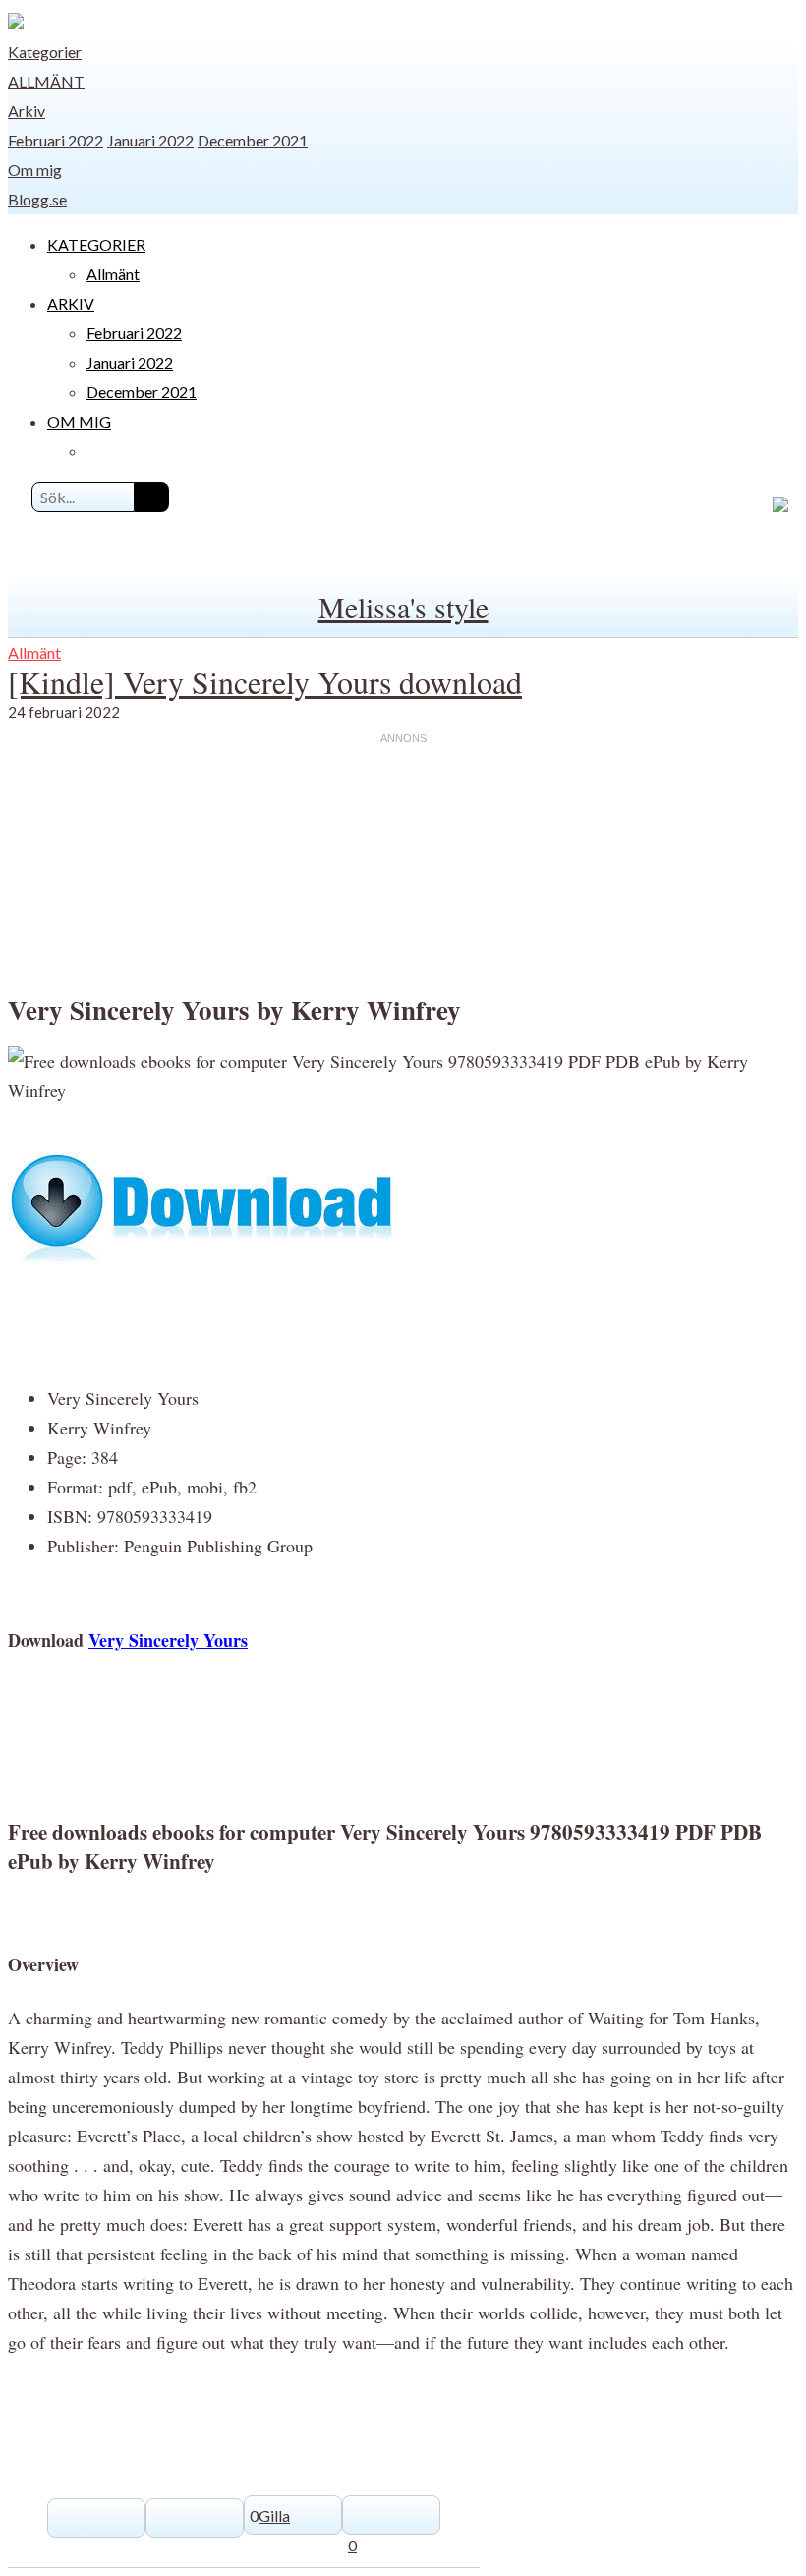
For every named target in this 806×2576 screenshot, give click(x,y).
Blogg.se (37, 199)
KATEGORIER (96, 244)
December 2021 (253, 140)
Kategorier (45, 52)
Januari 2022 (150, 140)
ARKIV (71, 303)
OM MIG (79, 421)
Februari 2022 (56, 140)
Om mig (35, 170)
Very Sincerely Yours (168, 1640)
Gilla (274, 2516)
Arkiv (27, 111)
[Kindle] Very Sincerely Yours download (265, 682)
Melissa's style (403, 607)
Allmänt (46, 81)
